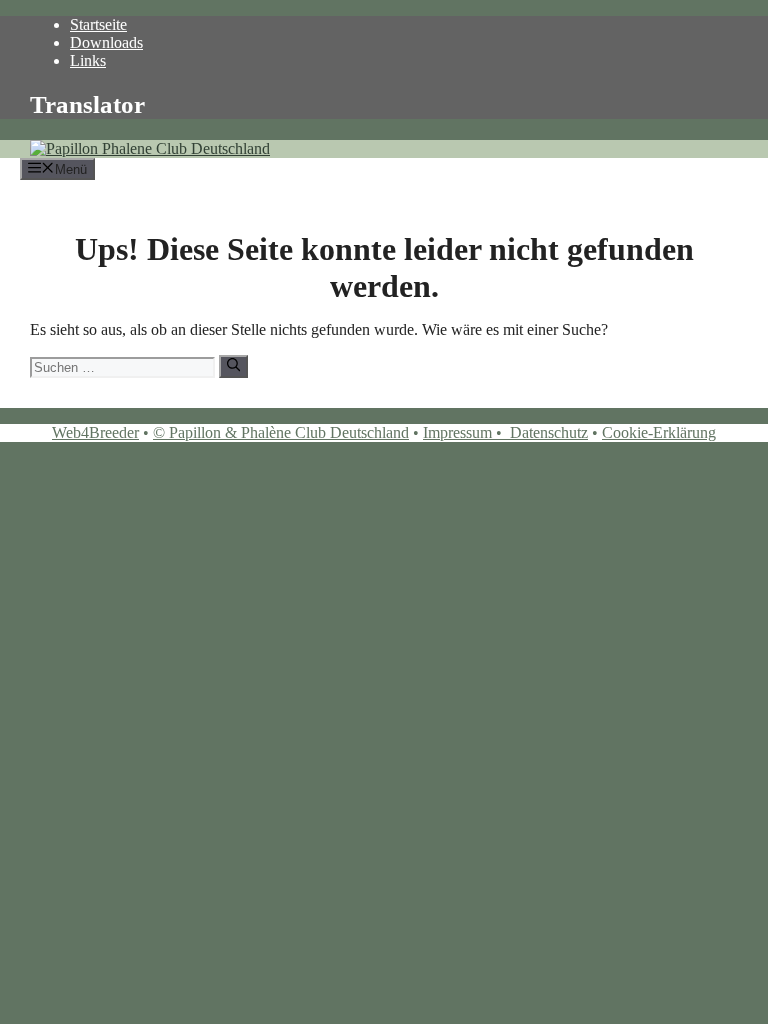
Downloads (106, 42)
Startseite (98, 24)
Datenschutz (549, 432)
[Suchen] (233, 366)
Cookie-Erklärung (659, 432)
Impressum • (466, 432)
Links (88, 60)
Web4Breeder (95, 432)
